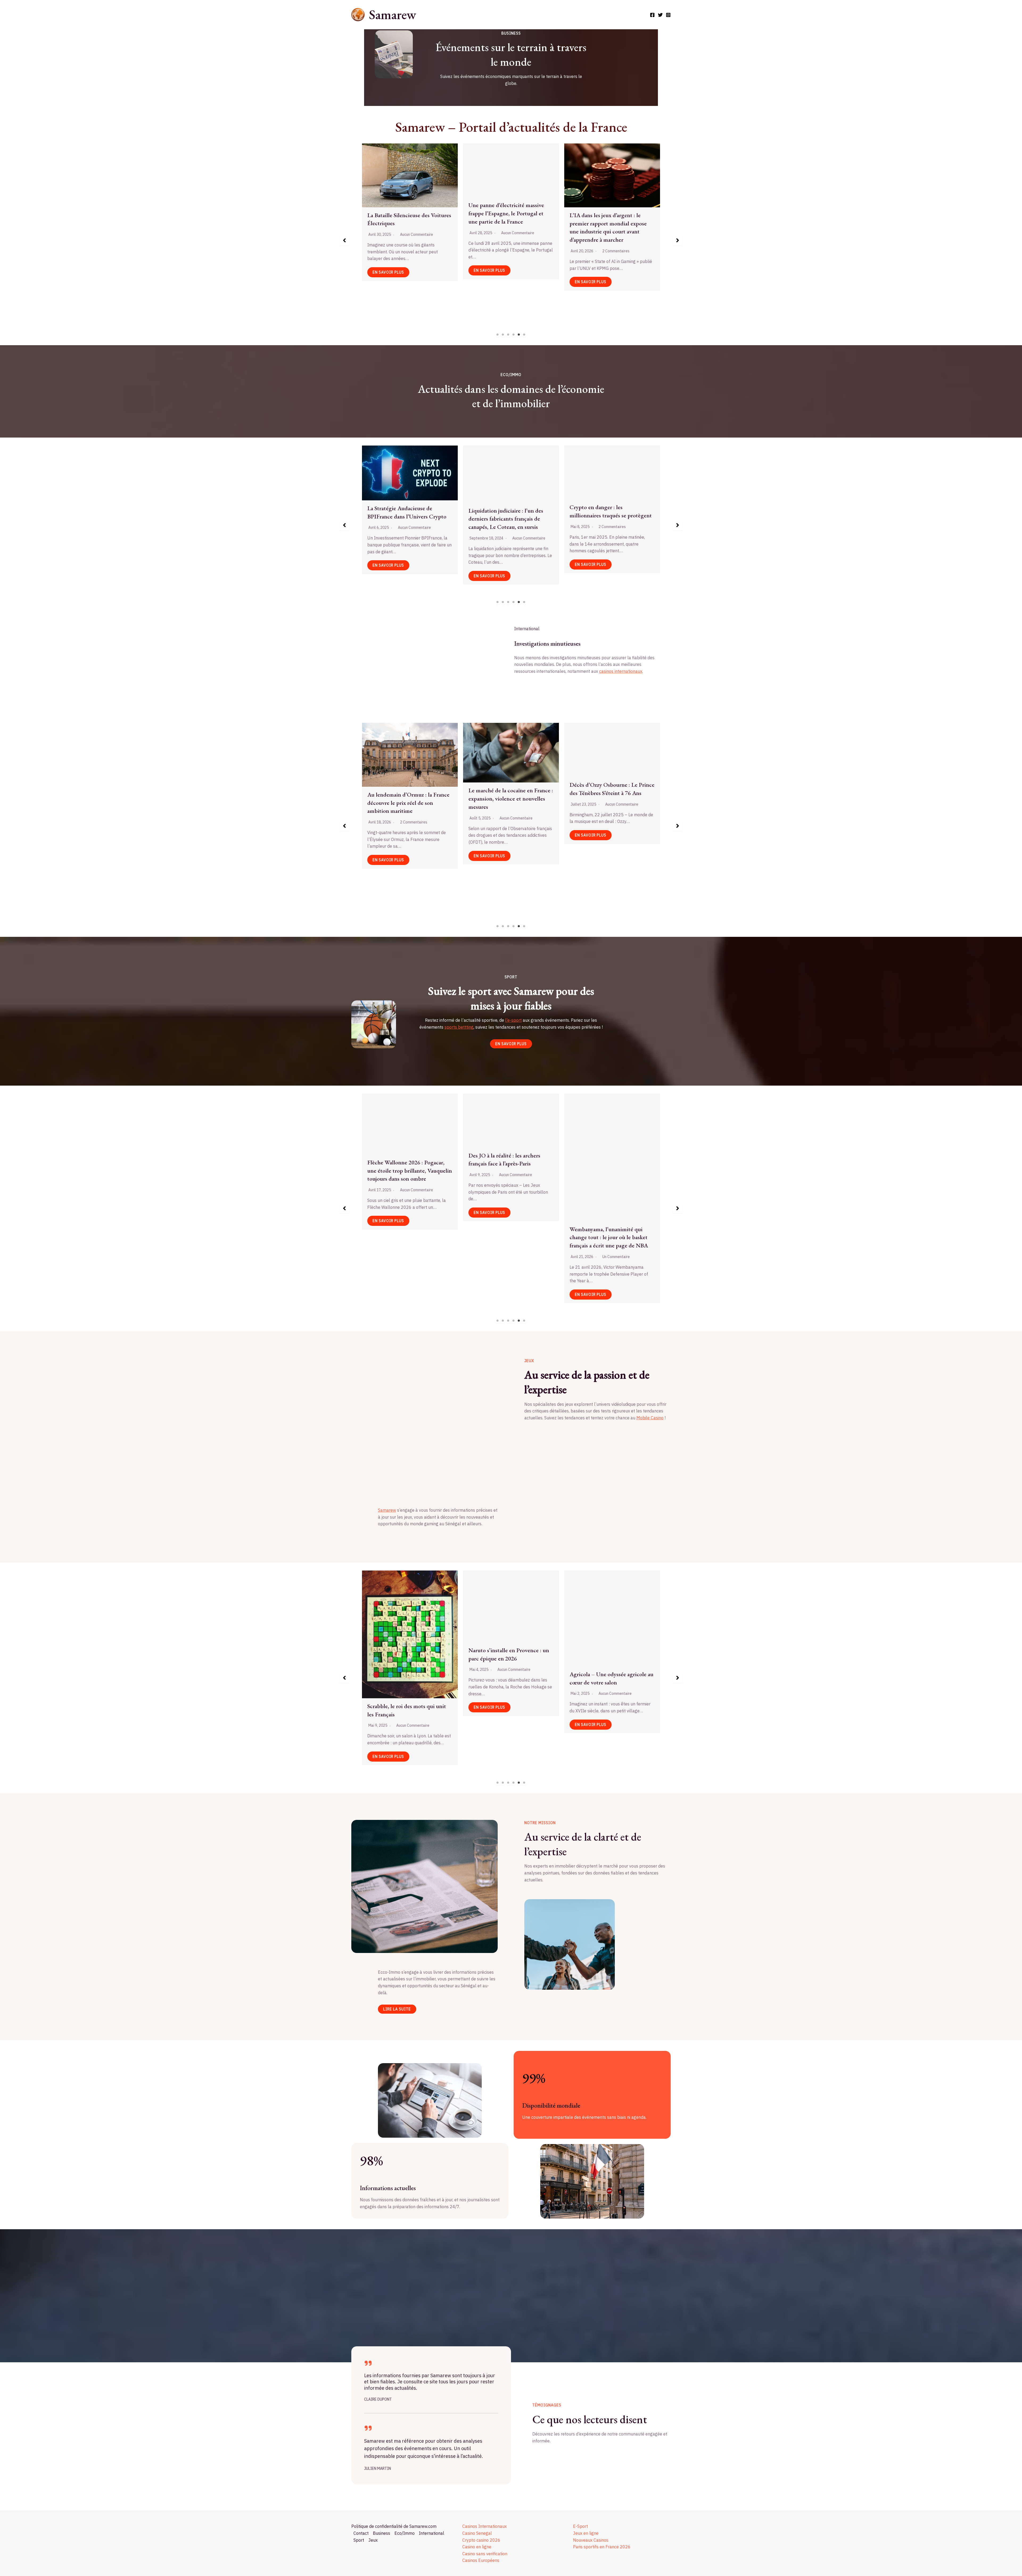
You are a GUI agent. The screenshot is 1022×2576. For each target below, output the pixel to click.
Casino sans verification (485, 2554)
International (432, 2533)
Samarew (392, 15)
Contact (361, 2533)
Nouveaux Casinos (591, 2540)
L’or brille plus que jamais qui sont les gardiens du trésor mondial (403, 518)
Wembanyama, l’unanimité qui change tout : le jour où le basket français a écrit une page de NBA (406, 1237)
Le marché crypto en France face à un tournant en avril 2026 (504, 510)
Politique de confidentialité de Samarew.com (394, 2526)
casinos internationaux (621, 671)
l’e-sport (513, 1020)
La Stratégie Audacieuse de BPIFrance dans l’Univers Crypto (604, 512)
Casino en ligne (477, 2547)
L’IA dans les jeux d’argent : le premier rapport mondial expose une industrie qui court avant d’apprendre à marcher (507, 1654)
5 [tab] (519, 335)
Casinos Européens (481, 2560)
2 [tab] (503, 335)
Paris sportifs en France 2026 (602, 2547)
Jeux (373, 2540)
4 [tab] (514, 335)
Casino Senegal (477, 2533)
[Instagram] (668, 15)
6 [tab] (524, 335)
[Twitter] (660, 15)
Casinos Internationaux (485, 2526)
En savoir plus (459, 308)
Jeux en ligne (586, 2533)
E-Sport (580, 2526)
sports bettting (459, 1027)
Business (382, 2533)
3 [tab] (508, 335)
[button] (344, 240)
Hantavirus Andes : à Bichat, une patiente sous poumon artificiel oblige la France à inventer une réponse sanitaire (406, 839)
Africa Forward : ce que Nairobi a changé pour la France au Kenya (508, 831)
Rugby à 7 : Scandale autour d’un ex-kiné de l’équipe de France (508, 1165)
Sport (359, 2540)
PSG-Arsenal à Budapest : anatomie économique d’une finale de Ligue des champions (409, 1682)
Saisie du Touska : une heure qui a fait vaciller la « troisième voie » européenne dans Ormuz (610, 775)
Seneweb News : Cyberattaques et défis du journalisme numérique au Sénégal (378, 206)
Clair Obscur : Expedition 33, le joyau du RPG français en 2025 (607, 1636)
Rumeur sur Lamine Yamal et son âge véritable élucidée (609, 1167)
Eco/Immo (405, 2533)
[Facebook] (652, 15)
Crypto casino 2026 (481, 2540)
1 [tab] (498, 335)
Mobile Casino (650, 1418)
